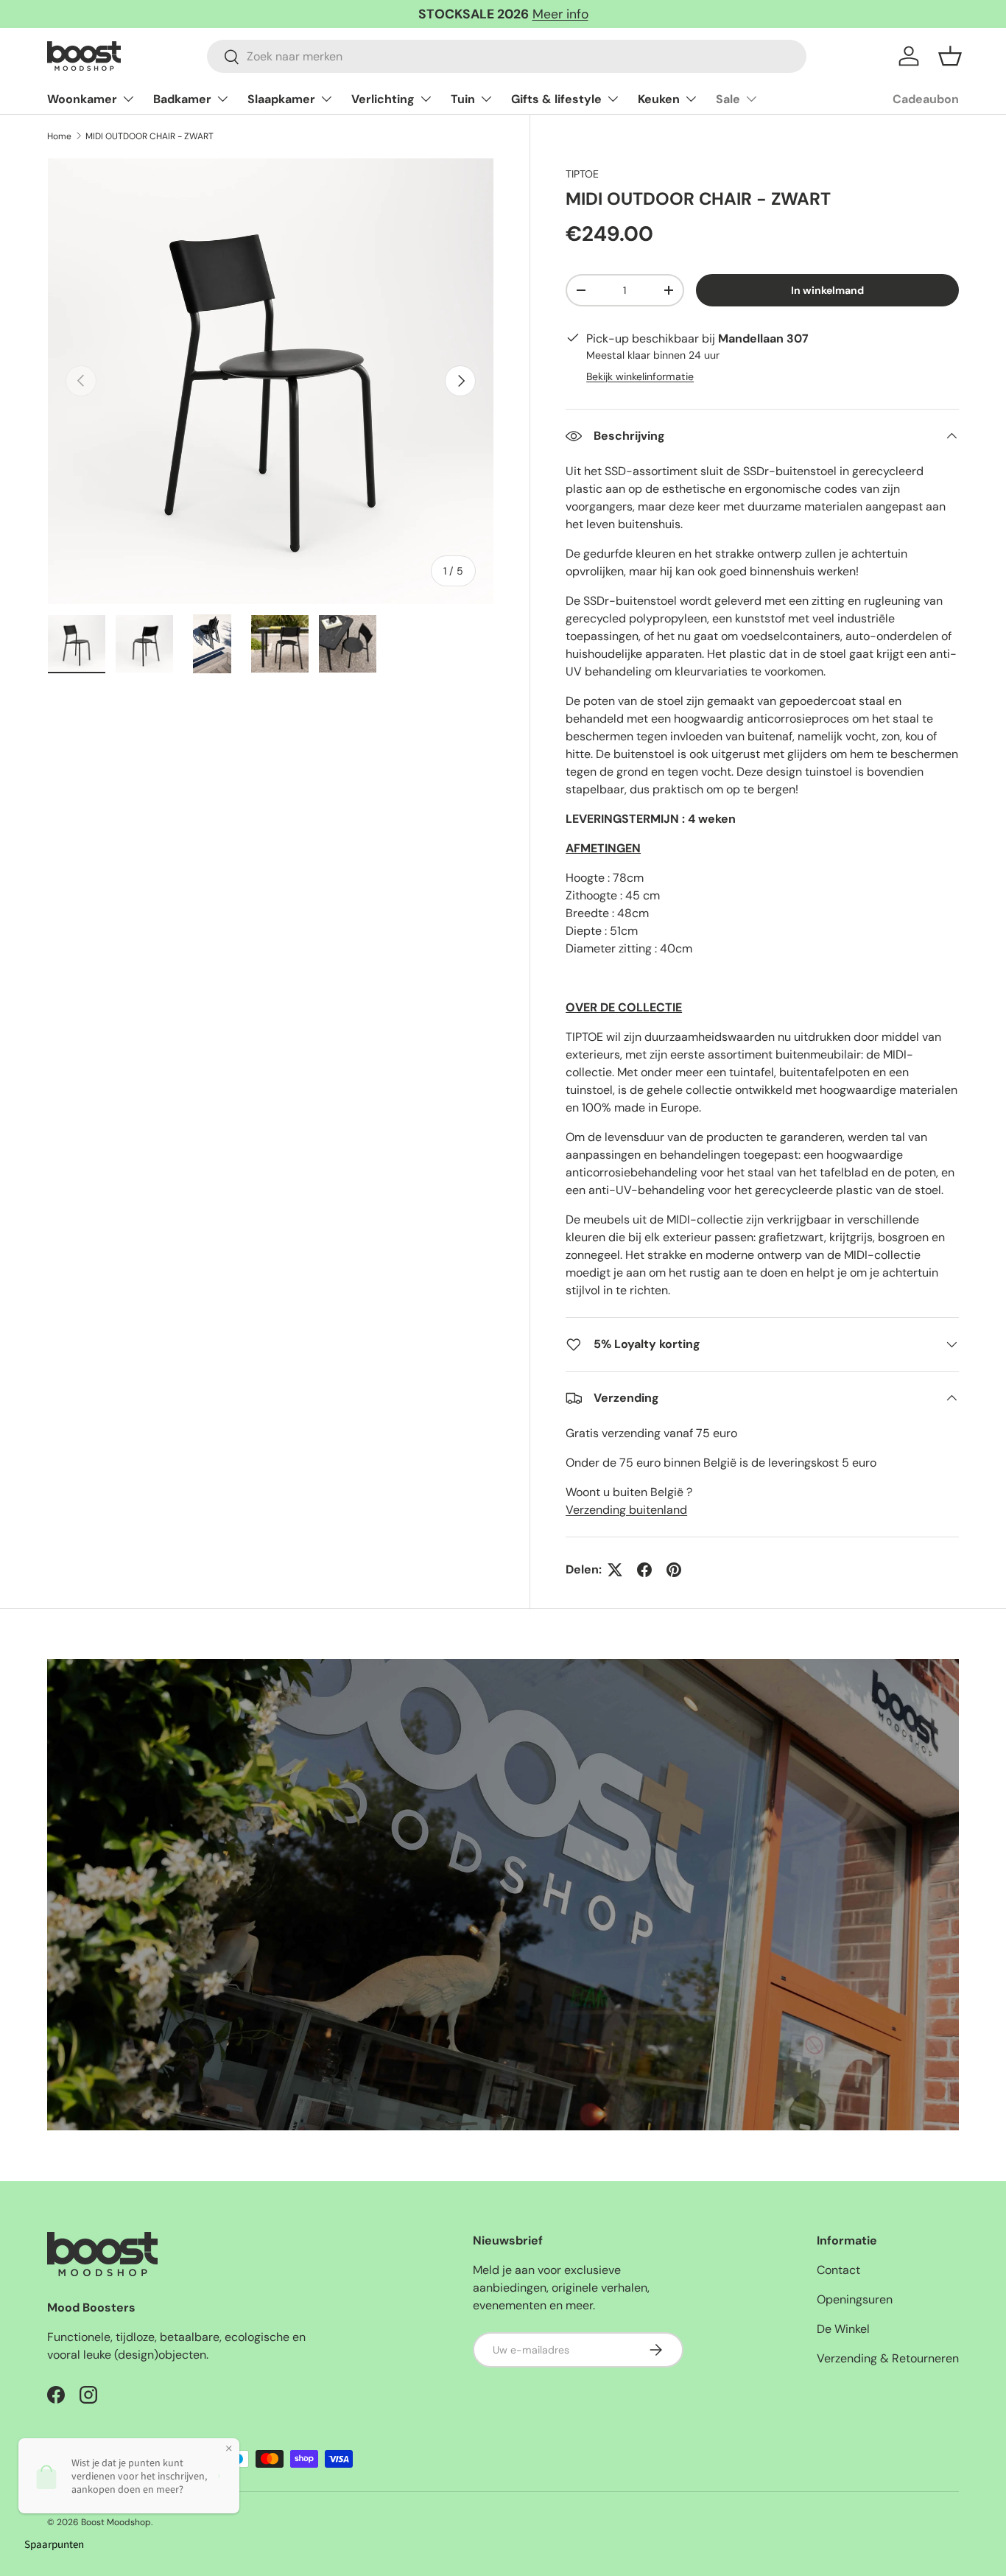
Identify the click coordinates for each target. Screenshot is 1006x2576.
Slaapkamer (281, 99)
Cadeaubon (926, 99)
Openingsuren (855, 2299)
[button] (950, 56)
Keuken (659, 99)
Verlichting (383, 99)
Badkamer (182, 99)
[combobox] (507, 56)
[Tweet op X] (615, 1570)
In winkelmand (827, 290)
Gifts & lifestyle (556, 99)
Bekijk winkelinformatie (640, 376)
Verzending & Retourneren (888, 2358)
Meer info (560, 14)
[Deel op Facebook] (644, 1570)
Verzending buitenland (626, 1510)
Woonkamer (82, 99)
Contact (838, 2270)
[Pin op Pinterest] (674, 1570)
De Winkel (843, 2329)
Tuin (463, 99)
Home (59, 136)
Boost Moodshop (116, 2522)
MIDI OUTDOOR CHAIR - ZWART (150, 136)
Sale (728, 99)
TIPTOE (582, 174)
